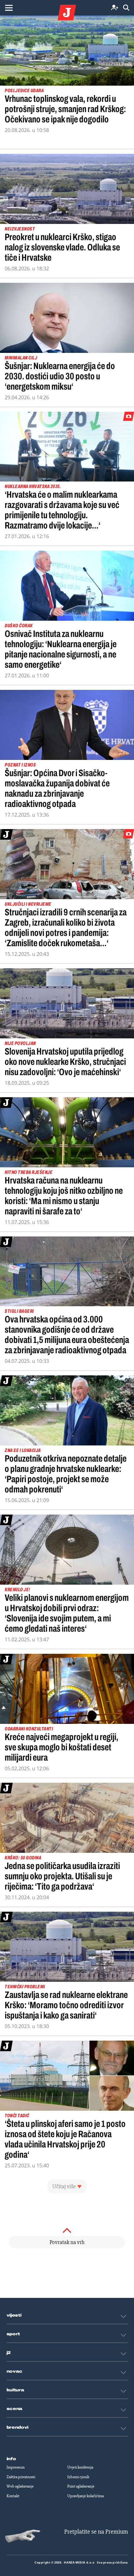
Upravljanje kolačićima (86, 2496)
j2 (9, 2353)
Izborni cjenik (78, 2477)
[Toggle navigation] (9, 8)
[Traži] (126, 8)
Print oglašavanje (81, 2486)
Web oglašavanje (20, 2486)
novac (15, 2371)
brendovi (18, 2427)
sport (13, 2334)
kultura (15, 2390)
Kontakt (13, 2496)
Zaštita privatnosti (21, 2477)
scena (15, 2409)
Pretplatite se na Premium (96, 2532)
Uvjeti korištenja (80, 2467)
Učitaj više (64, 2186)
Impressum (16, 2467)
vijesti (14, 2315)
